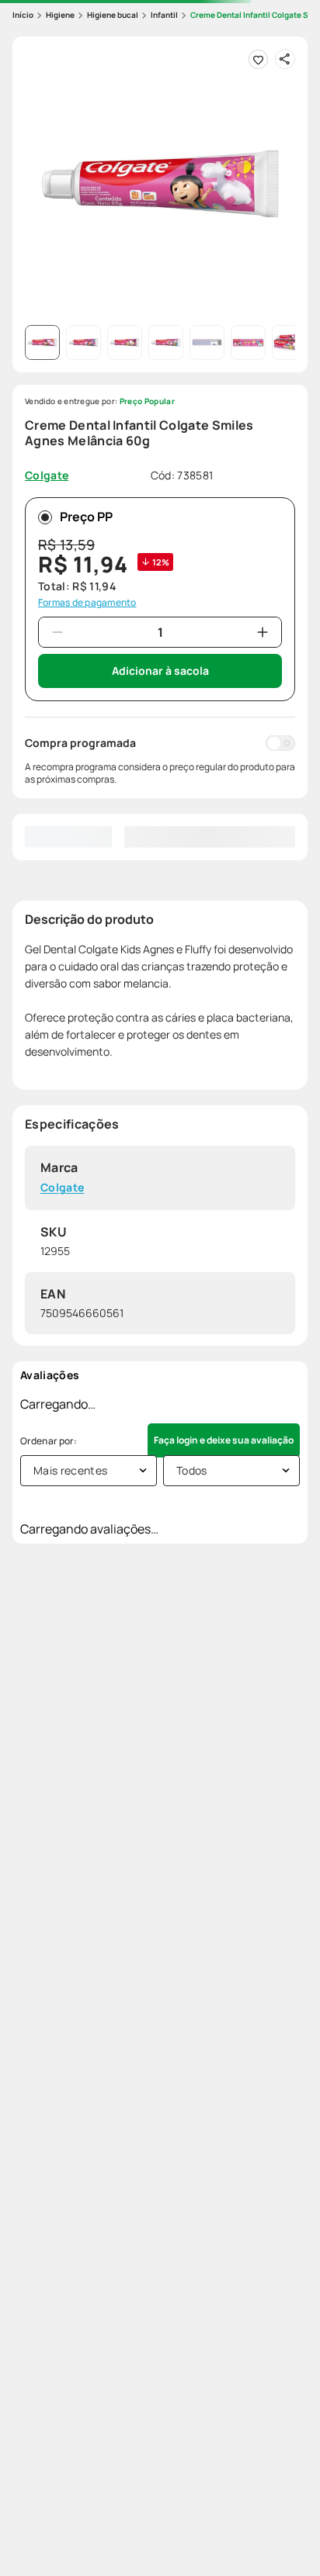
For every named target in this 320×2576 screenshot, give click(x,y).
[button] (160, 184)
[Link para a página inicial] (23, 15)
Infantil (164, 15)
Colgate (62, 1188)
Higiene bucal (113, 15)
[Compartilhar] (285, 59)
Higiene (60, 15)
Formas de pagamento (87, 603)
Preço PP (86, 517)
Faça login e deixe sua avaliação (224, 1440)
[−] (57, 632)
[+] (263, 632)
